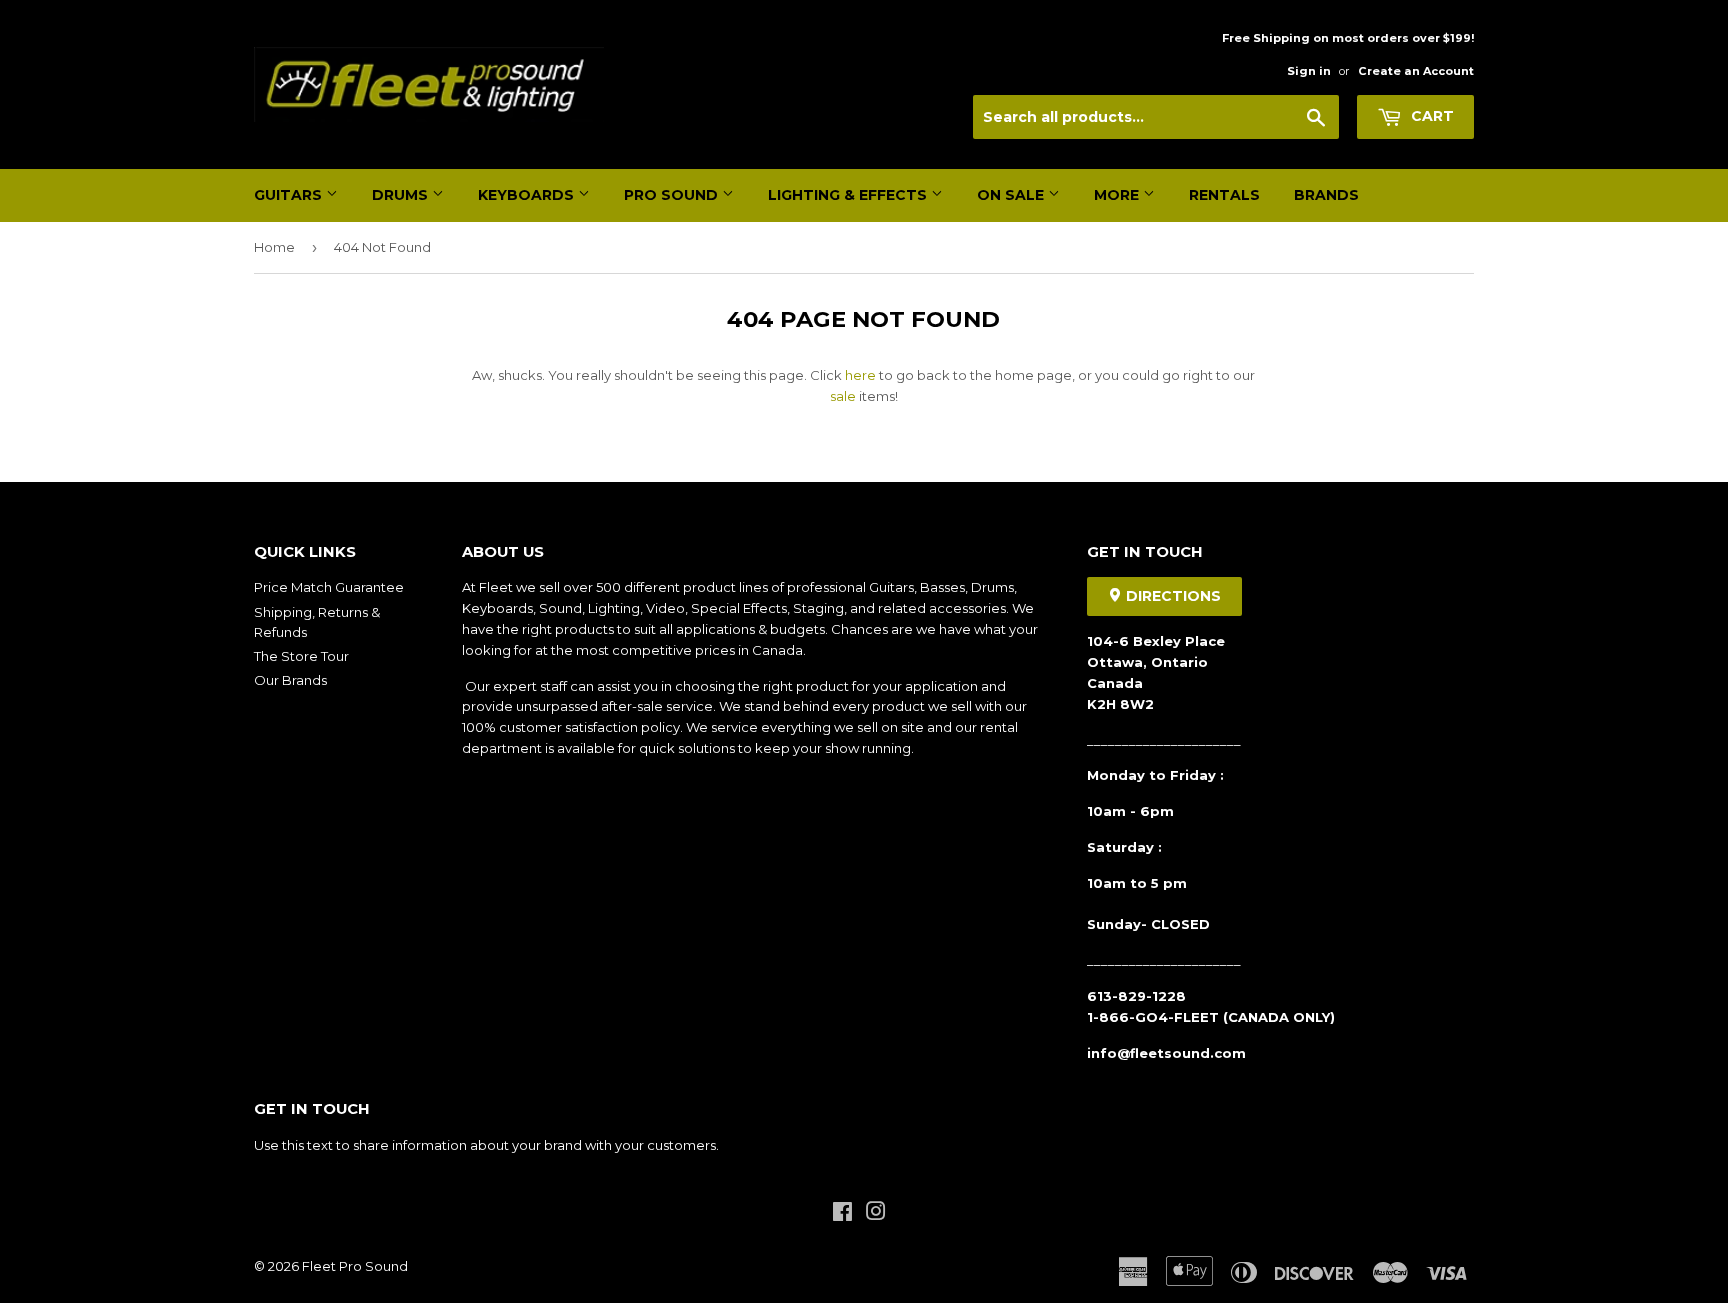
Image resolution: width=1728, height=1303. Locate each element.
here (860, 375)
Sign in (1309, 71)
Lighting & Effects (849, 195)
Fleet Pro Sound (355, 1266)
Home (274, 247)
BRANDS (1326, 195)
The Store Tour (301, 656)
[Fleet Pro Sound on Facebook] (842, 1214)
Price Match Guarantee (329, 587)
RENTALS (1224, 195)
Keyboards (528, 195)
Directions (1171, 596)
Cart (1430, 116)
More (1118, 195)
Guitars (290, 195)
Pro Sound (673, 195)
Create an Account (1416, 71)
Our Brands (290, 680)
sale (843, 396)
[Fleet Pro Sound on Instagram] (876, 1214)
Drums (402, 195)
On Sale (1012, 195)
